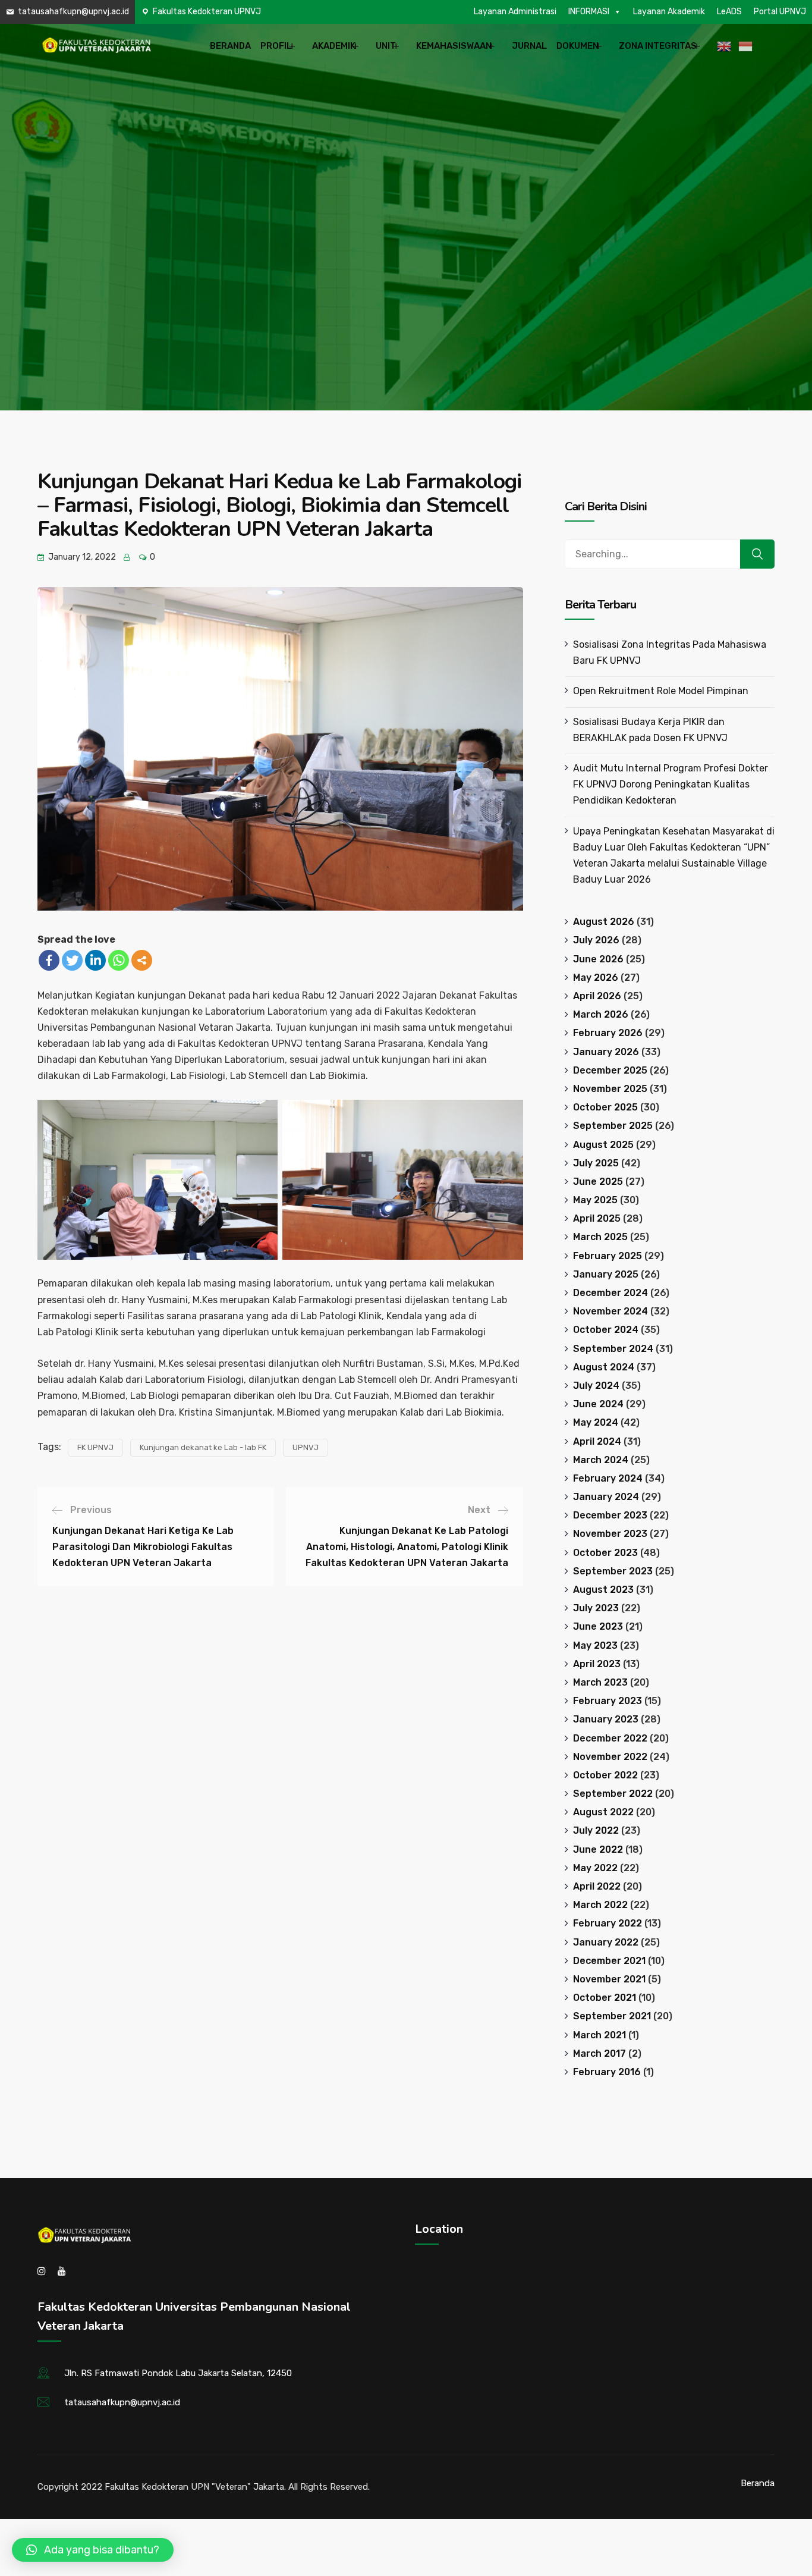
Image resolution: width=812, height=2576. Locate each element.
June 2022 (598, 1849)
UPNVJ (306, 1447)
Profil (276, 46)
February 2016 (607, 2072)
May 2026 (596, 978)
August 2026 (604, 922)
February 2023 (608, 1701)
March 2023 (600, 1682)
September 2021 (612, 2016)
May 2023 (595, 1645)
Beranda (230, 46)
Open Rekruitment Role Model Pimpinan (661, 691)
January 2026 (606, 1052)
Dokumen (577, 46)
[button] (93, 2550)
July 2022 (596, 1830)
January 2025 (606, 1274)
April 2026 (597, 996)
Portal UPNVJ (780, 12)
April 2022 (597, 1886)
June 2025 (598, 1182)
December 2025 (610, 1070)
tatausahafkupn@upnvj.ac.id (73, 12)
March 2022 (600, 1905)
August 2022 (603, 1812)
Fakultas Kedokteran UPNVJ (207, 12)
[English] (726, 46)
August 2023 (603, 1590)
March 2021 (599, 2035)
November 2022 (610, 1757)
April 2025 (597, 1218)
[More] (142, 960)
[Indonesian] (747, 46)
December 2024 (610, 1293)
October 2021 (605, 1998)
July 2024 (596, 1386)
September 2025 (613, 1126)
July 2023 (596, 1608)
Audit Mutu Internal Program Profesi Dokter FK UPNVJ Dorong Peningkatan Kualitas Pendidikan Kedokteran (671, 784)
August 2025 (603, 1145)
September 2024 (613, 1349)
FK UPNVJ (95, 1447)
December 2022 (610, 1738)
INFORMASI (589, 12)
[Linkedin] (95, 960)
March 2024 (601, 1460)
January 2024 (606, 1497)
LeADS (729, 12)
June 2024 (598, 1404)
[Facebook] (49, 960)
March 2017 (599, 2053)
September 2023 (613, 1571)
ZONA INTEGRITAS (658, 46)
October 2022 (605, 1775)
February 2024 (608, 1478)
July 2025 (596, 1163)
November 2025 (610, 1089)
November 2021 (609, 1979)
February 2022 (608, 1923)
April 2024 (597, 1441)
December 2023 (610, 1515)
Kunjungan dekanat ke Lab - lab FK (203, 1447)
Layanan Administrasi (515, 12)
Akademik (334, 46)
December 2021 (609, 1961)
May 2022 (595, 1868)
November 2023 (610, 1534)
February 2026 (608, 1033)
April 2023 (597, 1664)
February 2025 (608, 1256)
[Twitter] (72, 960)
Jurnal (529, 46)
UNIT (386, 46)
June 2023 (598, 1626)
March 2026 (601, 1014)
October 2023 (605, 1553)
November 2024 (610, 1311)
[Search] (757, 554)
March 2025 (600, 1237)
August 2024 (604, 1367)
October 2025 (605, 1107)
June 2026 (598, 959)
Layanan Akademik (669, 12)
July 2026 (596, 940)
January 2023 (606, 1719)
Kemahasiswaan (454, 46)
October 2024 (606, 1330)
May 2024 (596, 1422)
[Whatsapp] (119, 960)
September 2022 (613, 1794)
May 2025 (595, 1200)
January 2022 (606, 1942)
